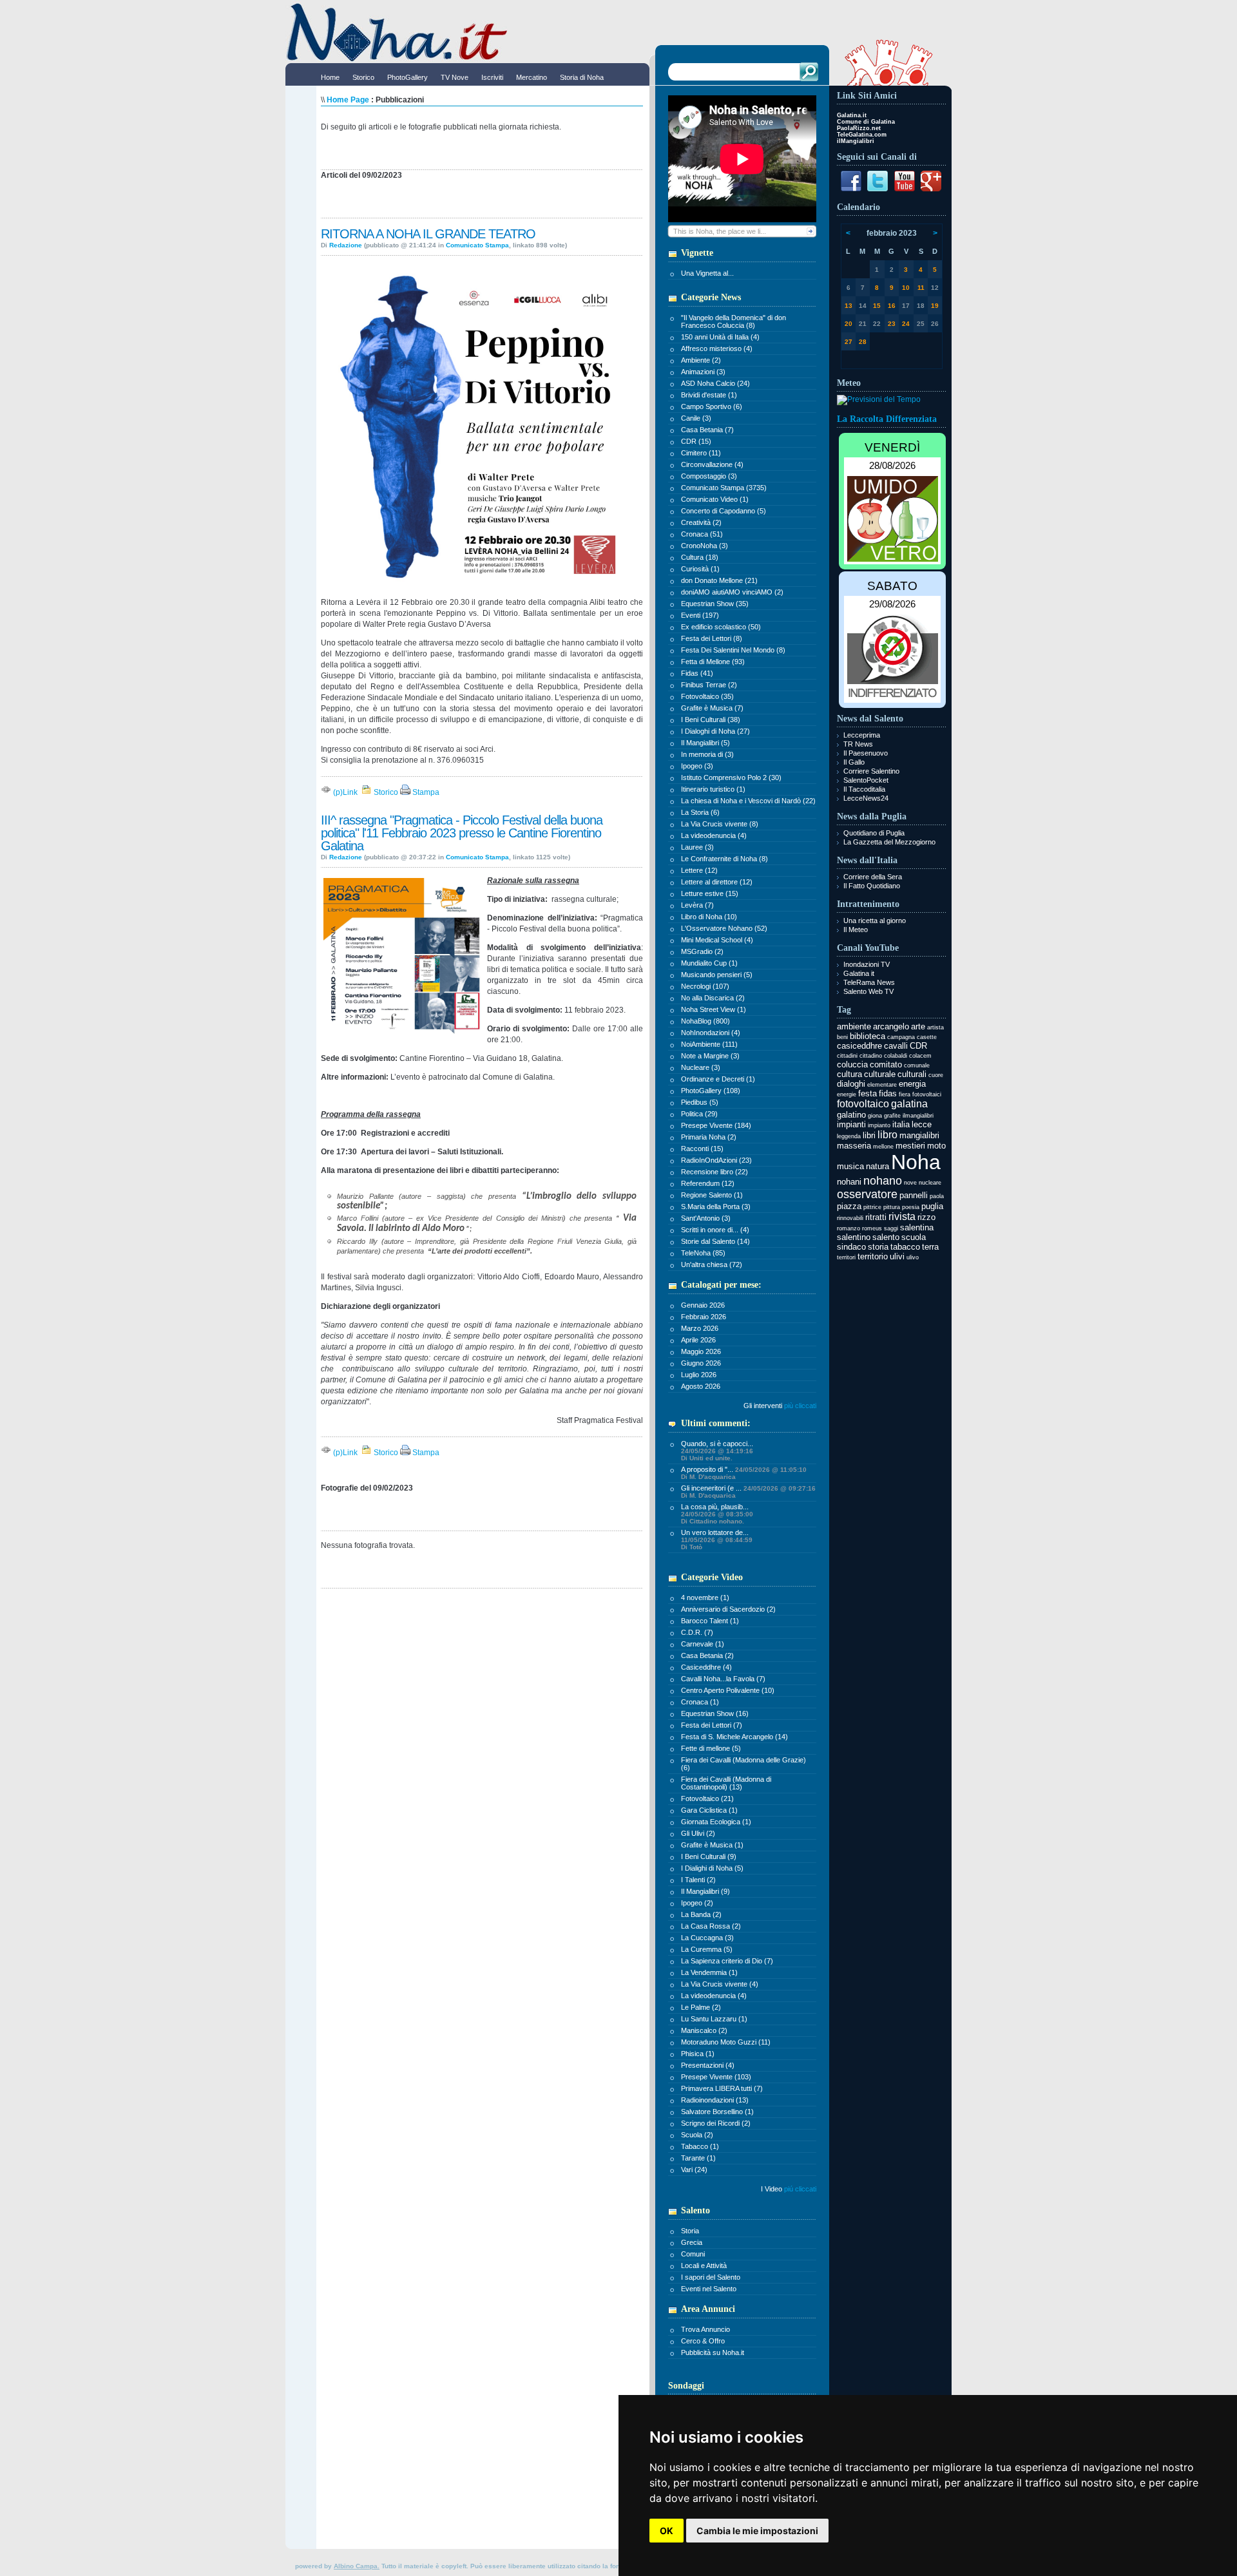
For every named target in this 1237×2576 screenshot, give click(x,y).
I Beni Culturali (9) (709, 1856)
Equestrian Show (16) (715, 1713)
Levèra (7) (697, 905)
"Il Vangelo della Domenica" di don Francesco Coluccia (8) (734, 321)
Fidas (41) (697, 673)
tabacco (905, 1247)
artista (935, 1027)
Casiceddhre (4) (706, 1667)
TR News (858, 744)
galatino (851, 1115)
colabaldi (896, 1056)
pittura (892, 1207)
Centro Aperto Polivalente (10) (728, 1690)
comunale (917, 1065)
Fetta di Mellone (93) (713, 662)
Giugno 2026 (701, 1363)
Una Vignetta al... (707, 273)
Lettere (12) (699, 870)
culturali (912, 1074)
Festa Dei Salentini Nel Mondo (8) (733, 650)
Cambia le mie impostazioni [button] (757, 2531)
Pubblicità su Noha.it (713, 2352)
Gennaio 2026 (703, 1305)
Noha (916, 1162)
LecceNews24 (866, 798)
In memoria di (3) (707, 754)
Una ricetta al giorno (875, 921)
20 (849, 324)
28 (863, 342)
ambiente (854, 1026)
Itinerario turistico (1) (713, 789)
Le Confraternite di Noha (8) (724, 859)
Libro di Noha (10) (709, 917)
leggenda (849, 1136)
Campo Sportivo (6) (712, 406)
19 (935, 306)
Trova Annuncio (705, 2329)
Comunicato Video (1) (715, 499)
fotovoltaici (927, 1094)
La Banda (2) (701, 1914)
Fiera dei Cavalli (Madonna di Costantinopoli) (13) (726, 1783)
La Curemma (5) (707, 1949)
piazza (849, 1206)
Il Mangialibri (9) (705, 1891)
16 (892, 306)
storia (878, 1247)
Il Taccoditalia (864, 789)
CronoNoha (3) (705, 546)
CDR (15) (696, 441)
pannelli (914, 1195)
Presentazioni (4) (708, 2065)
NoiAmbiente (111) (709, 1044)
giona (875, 1116)
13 (849, 306)
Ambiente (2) (701, 360)
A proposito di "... (744, 1473)
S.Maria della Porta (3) (716, 1207)
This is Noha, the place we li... (720, 231)
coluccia (852, 1064)
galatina (909, 1104)
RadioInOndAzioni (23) (716, 1160)
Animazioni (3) (703, 372)
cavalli (896, 1046)
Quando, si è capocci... (717, 1451)
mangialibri (919, 1135)
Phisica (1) (698, 2054)
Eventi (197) (700, 615)
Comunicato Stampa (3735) (724, 488)
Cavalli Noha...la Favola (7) (723, 1679)
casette (927, 1037)
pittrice (872, 1207)
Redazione (346, 245)
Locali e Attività (704, 2266)
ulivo (913, 1257)
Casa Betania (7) (707, 430)
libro (887, 1135)
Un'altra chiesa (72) (712, 1264)
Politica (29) (699, 1114)
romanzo (849, 1228)
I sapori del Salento (711, 2277)
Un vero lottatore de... (717, 1540)
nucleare (930, 1183)
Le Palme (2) (701, 2007)
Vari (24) (694, 2170)
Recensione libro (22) (714, 1172)
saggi (891, 1228)
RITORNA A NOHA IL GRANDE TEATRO (428, 234)
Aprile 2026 (698, 1340)
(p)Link (344, 792)
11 (921, 288)
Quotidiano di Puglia (874, 833)
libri (869, 1135)
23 (892, 324)
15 (877, 306)
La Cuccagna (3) (707, 1938)
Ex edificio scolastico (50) (721, 627)
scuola (914, 1237)
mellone (883, 1147)
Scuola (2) (697, 2135)
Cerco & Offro (703, 2341)
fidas (888, 1093)
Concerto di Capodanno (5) (724, 511)
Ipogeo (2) (697, 1903)
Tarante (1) (698, 2158)
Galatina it (859, 973)
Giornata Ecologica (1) (716, 1822)
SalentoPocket (866, 780)
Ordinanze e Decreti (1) (718, 1079)
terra (930, 1247)
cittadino (871, 1056)
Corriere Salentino (871, 771)
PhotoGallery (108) (711, 1091)
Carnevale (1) (703, 1644)
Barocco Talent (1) (710, 1621)
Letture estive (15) (710, 893)
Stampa (425, 792)
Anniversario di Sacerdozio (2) (728, 1609)
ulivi (897, 1256)
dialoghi (851, 1084)
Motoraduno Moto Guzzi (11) (726, 2042)
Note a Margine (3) (710, 1056)
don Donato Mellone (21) (719, 580)
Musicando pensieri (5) (717, 975)
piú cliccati (800, 2189)
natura (877, 1166)
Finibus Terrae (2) (709, 685)
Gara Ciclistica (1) (709, 1810)
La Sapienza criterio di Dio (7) (727, 1961)
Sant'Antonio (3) (706, 1218)
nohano (883, 1181)
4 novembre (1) (705, 1598)
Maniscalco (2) (704, 2030)
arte (918, 1026)
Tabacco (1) (700, 2146)
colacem (920, 1056)
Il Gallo (854, 762)
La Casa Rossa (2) (711, 1926)
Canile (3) (696, 418)
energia (912, 1084)
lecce (922, 1124)
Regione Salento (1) (712, 1195)
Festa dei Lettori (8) (712, 638)
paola (937, 1196)
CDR (918, 1046)
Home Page (348, 100)
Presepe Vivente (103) (716, 2077)
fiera (905, 1094)
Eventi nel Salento (709, 2289)
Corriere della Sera (873, 877)
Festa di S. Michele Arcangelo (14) (734, 1737)
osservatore (867, 1194)
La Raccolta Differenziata (887, 419)
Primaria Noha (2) (709, 1137)
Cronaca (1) (700, 1702)
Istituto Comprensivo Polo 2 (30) (731, 778)
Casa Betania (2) (707, 1655)
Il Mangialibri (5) (705, 743)
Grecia (692, 2242)
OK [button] (666, 2531)
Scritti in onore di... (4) (715, 1230)
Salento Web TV (868, 991)
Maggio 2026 (701, 1351)
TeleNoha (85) (703, 1253)
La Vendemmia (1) (709, 1972)
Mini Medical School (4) (717, 940)
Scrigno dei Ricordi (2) (716, 2123)
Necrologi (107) (705, 986)
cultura (849, 1074)
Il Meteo (856, 930)
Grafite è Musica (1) (712, 1845)
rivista (902, 1216)
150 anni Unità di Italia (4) (720, 337)
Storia (690, 2231)
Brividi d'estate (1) (709, 395)
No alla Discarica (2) (713, 998)
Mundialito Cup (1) (709, 963)
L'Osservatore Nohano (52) (724, 928)
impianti (851, 1124)
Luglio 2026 (699, 1375)
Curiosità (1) (700, 569)
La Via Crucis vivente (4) (720, 1984)
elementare (882, 1085)
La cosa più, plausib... (717, 1514)
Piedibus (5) (700, 1102)
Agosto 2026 (701, 1386)
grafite (892, 1116)
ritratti (876, 1217)
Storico (385, 792)
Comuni (693, 2254)
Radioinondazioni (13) (715, 2100)
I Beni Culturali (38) (711, 720)
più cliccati (800, 1406)
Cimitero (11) (701, 453)
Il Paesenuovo (866, 753)
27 (849, 342)
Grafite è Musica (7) (712, 708)
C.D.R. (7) (697, 1632)
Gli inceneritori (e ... (748, 1492)
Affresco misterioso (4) (717, 348)
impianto (879, 1125)
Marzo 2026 (700, 1328)
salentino (854, 1237)
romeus (872, 1228)
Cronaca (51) (702, 534)
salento (886, 1237)
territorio (873, 1256)
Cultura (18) (700, 557)
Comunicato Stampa (477, 245)
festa (868, 1093)
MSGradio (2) (702, 951)
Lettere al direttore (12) (717, 882)
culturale (880, 1074)
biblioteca (868, 1036)
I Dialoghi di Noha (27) (715, 731)
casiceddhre (859, 1046)
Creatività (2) (701, 522)
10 (906, 288)
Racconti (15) (702, 1149)
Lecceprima (862, 735)
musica (850, 1166)
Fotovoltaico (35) (707, 696)
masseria (854, 1146)
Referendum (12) (708, 1183)
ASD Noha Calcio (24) (715, 383)
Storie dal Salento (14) (715, 1241)
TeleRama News (869, 982)
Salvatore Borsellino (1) (717, 2112)
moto (936, 1146)
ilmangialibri (918, 1116)
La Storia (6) (700, 812)
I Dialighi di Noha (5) (712, 1868)
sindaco (851, 1247)
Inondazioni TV (867, 964)
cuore (936, 1075)
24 (906, 324)
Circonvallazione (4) (712, 464)
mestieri (910, 1146)
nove (910, 1183)
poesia (911, 1207)
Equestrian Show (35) (715, 604)
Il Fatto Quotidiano (872, 886)
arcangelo (891, 1026)
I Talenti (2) (698, 1880)
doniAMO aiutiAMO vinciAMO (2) (732, 592)
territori (846, 1257)
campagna (901, 1037)
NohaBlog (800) (705, 1021)
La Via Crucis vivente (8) (720, 824)
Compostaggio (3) (709, 476)
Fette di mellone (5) (711, 1748)
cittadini (847, 1056)
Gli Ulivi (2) (698, 1833)
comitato (886, 1064)
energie (847, 1094)
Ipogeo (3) (697, 766)
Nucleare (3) (701, 1067)
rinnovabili (850, 1218)
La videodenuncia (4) (714, 835)
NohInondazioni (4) (711, 1033)
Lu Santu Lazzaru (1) (714, 2019)
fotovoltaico (863, 1104)
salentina (917, 1227)
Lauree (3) (697, 847)
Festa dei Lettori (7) (712, 1725)
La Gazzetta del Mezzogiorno (889, 842)
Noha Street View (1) (714, 1009)
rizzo (926, 1217)
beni (842, 1037)
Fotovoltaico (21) (707, 1798)
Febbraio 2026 (704, 1317)
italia (901, 1124)
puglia (932, 1206)
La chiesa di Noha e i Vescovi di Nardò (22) (748, 801)
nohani (849, 1182)
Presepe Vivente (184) (716, 1125)
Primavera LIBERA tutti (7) (722, 2088)
